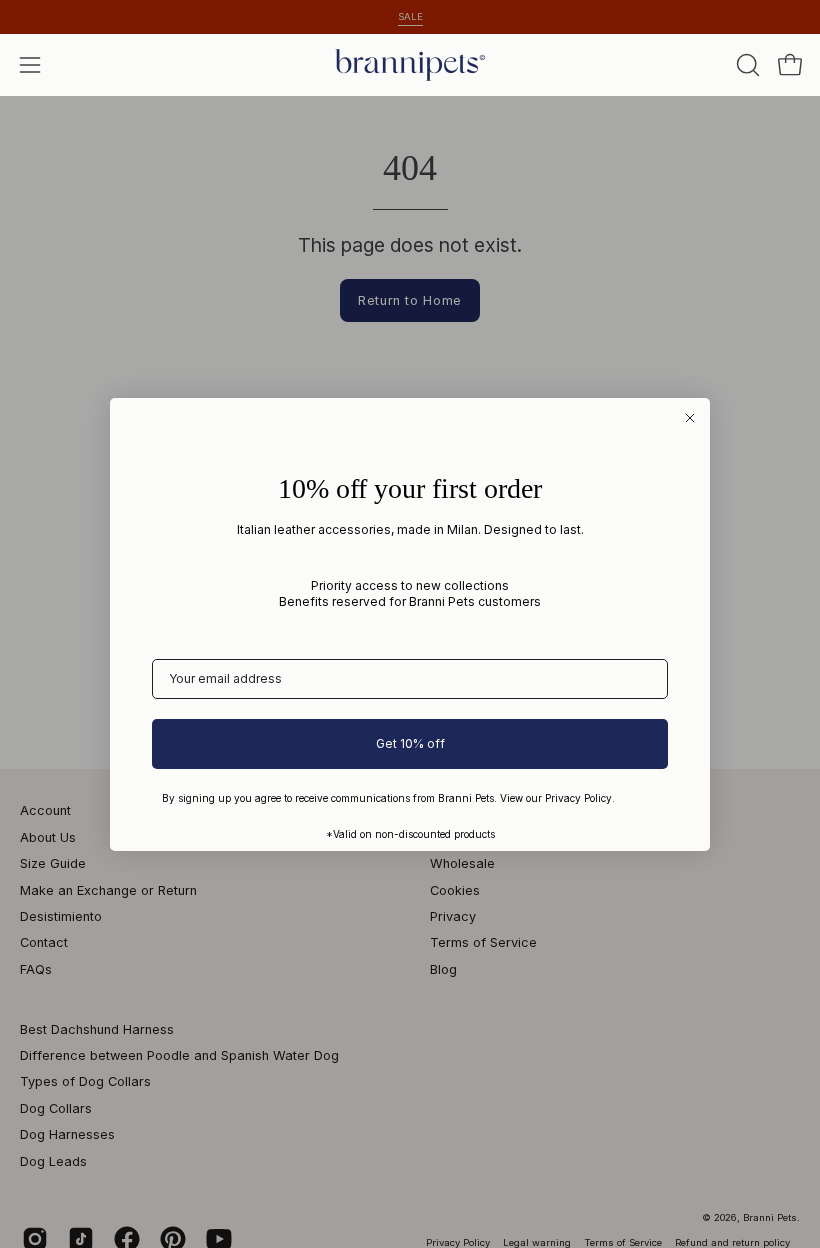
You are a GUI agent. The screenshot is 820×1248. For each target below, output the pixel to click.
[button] (746, 65)
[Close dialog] (690, 418)
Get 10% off (410, 743)
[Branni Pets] (410, 65)
